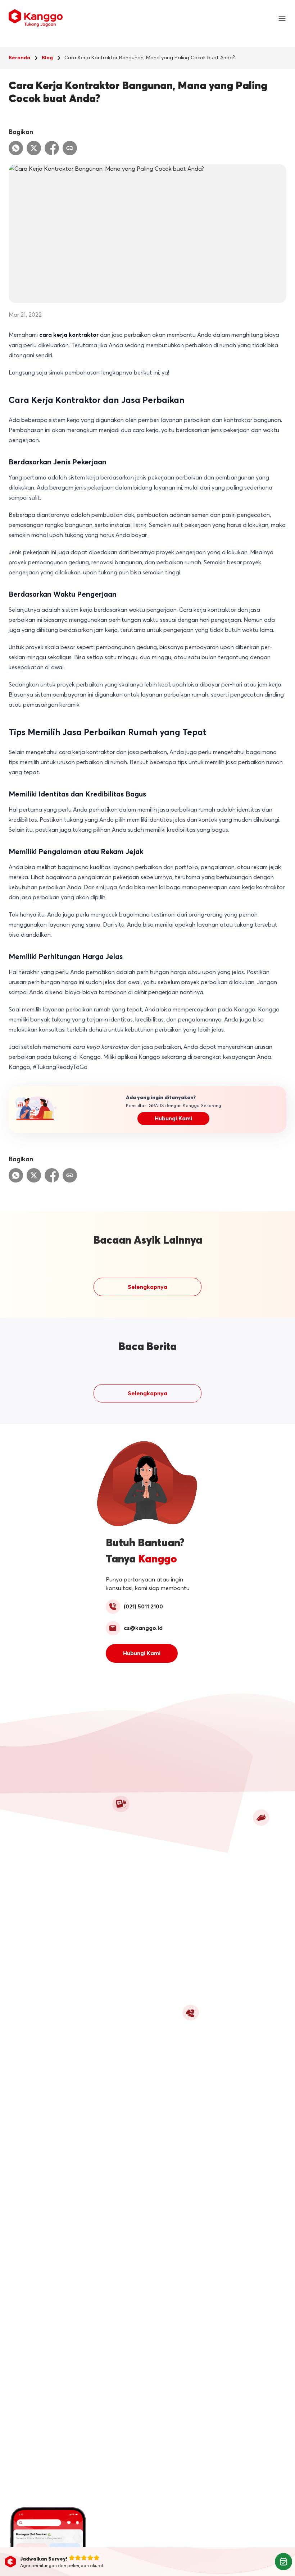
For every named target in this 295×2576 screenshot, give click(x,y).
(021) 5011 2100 (143, 1607)
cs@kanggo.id (143, 1628)
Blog (47, 58)
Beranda (19, 58)
